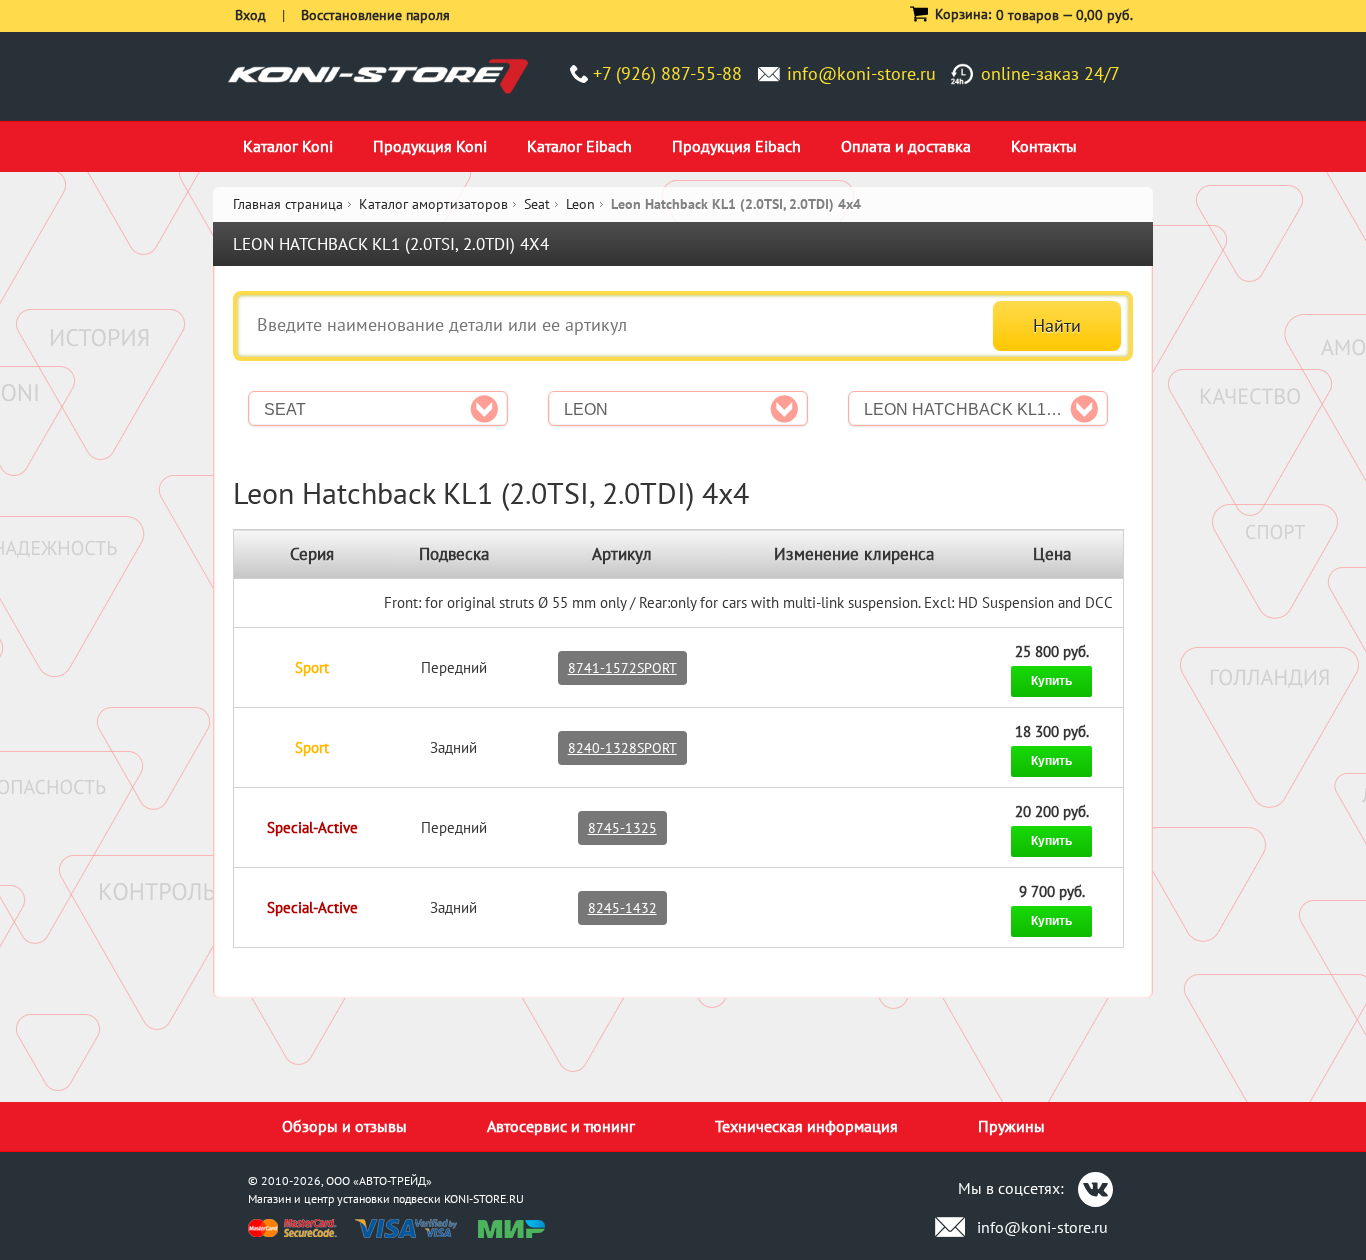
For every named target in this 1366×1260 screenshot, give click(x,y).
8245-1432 (622, 908)
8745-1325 (622, 828)
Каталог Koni (288, 146)
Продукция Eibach (736, 146)
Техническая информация (806, 1126)
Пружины (1011, 1126)
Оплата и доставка (906, 146)
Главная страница (288, 204)
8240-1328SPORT (622, 748)
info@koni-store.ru (861, 73)
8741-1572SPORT (622, 668)
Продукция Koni (430, 146)
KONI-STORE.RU (484, 1198)
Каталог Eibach (579, 146)
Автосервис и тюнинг (561, 1126)
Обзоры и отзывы (344, 1126)
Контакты (1044, 146)
